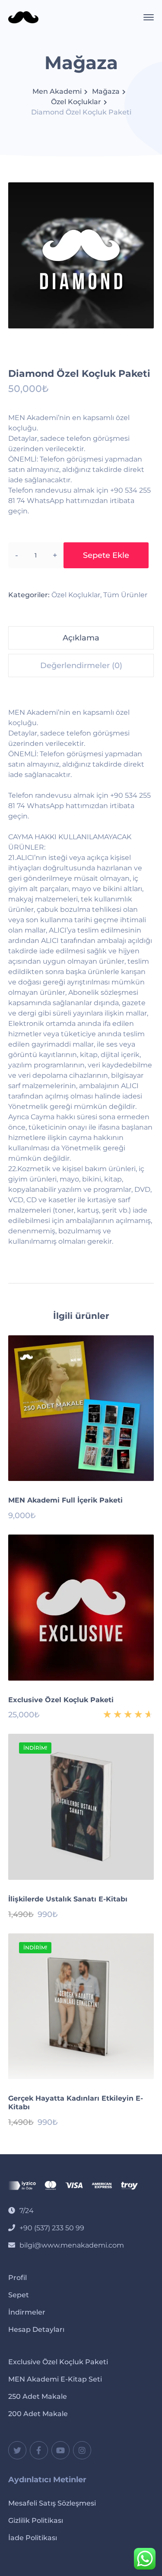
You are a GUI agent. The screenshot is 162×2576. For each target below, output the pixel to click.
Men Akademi (57, 91)
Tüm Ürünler (125, 595)
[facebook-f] (39, 2450)
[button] (143, 318)
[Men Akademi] (23, 17)
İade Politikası (33, 2538)
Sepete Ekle (106, 555)
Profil (17, 2278)
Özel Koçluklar (76, 102)
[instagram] (82, 2450)
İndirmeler (27, 2312)
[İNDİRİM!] (81, 1806)
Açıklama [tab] (81, 638)
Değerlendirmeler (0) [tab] (81, 665)
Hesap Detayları (36, 2329)
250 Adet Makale (38, 2396)
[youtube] (60, 2450)
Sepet (19, 2295)
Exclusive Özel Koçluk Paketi (58, 2362)
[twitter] (17, 2450)
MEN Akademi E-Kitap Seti (55, 2379)
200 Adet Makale (38, 2414)
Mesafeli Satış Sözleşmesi (52, 2503)
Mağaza (106, 91)
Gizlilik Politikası (36, 2520)
